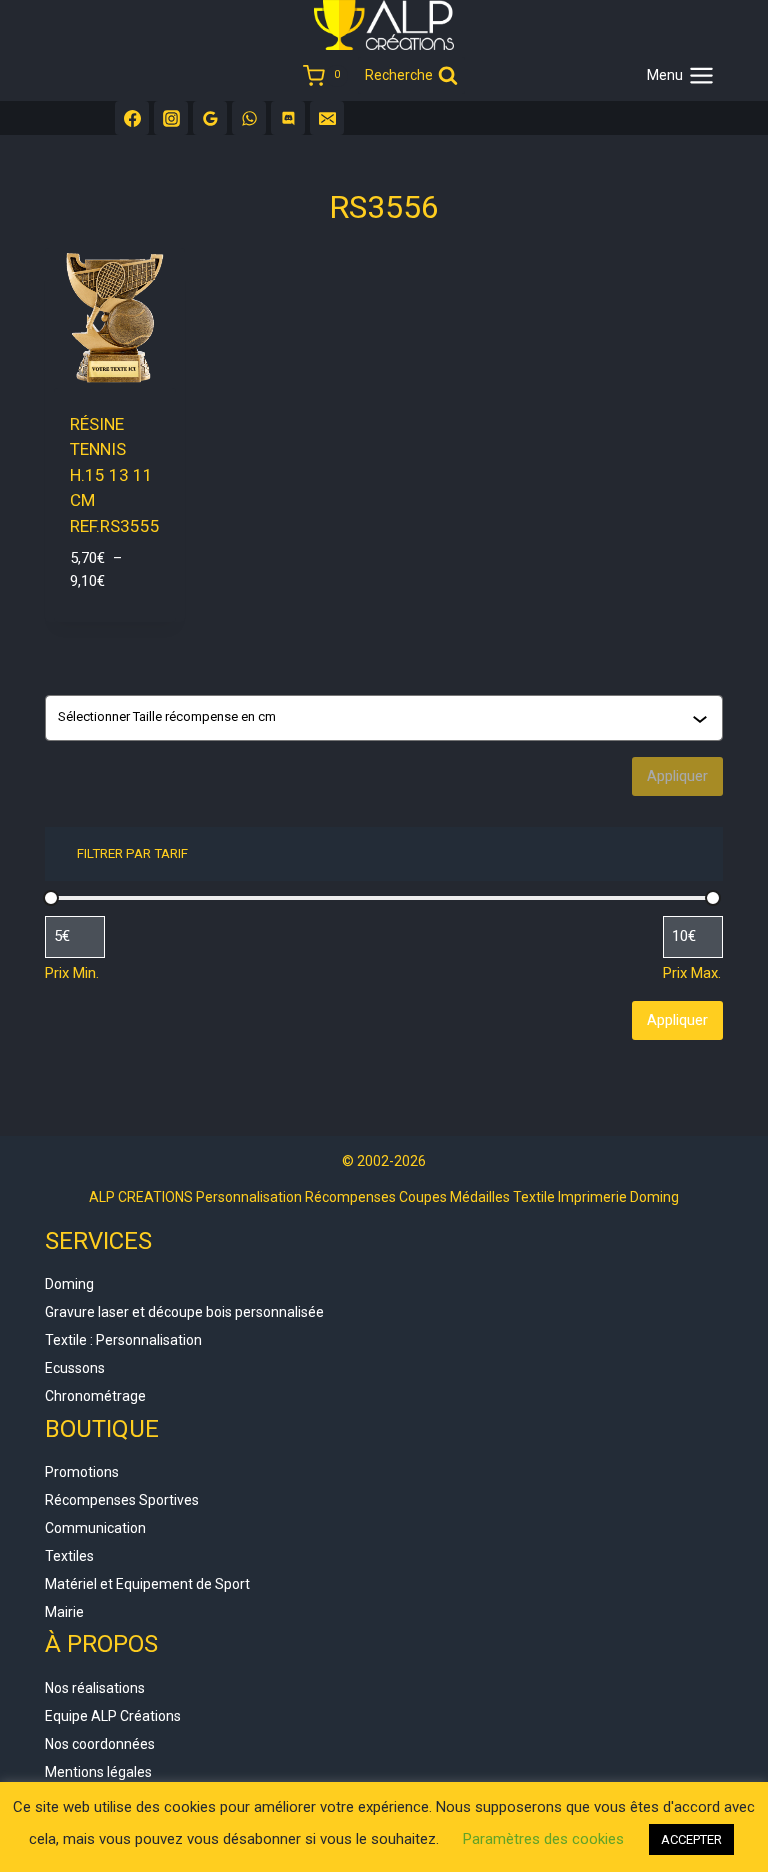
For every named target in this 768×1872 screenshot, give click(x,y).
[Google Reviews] (210, 118)
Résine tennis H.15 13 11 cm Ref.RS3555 (115, 475)
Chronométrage (95, 1396)
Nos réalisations (95, 1688)
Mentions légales (98, 1772)
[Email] (327, 118)
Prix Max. (692, 973)
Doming (69, 1284)
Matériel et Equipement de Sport (147, 1584)
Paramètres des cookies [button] (543, 1839)
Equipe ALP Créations (113, 1716)
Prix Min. (72, 973)
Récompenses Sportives (122, 1500)
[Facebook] (132, 118)
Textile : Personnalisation (123, 1340)
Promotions (82, 1472)
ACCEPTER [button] (691, 1839)
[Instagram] (171, 118)
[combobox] (375, 718)
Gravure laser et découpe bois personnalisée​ (184, 1312)
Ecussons (75, 1368)
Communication (95, 1528)
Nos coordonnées (100, 1744)
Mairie (64, 1612)
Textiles (69, 1556)
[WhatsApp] (249, 118)
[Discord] (288, 118)
